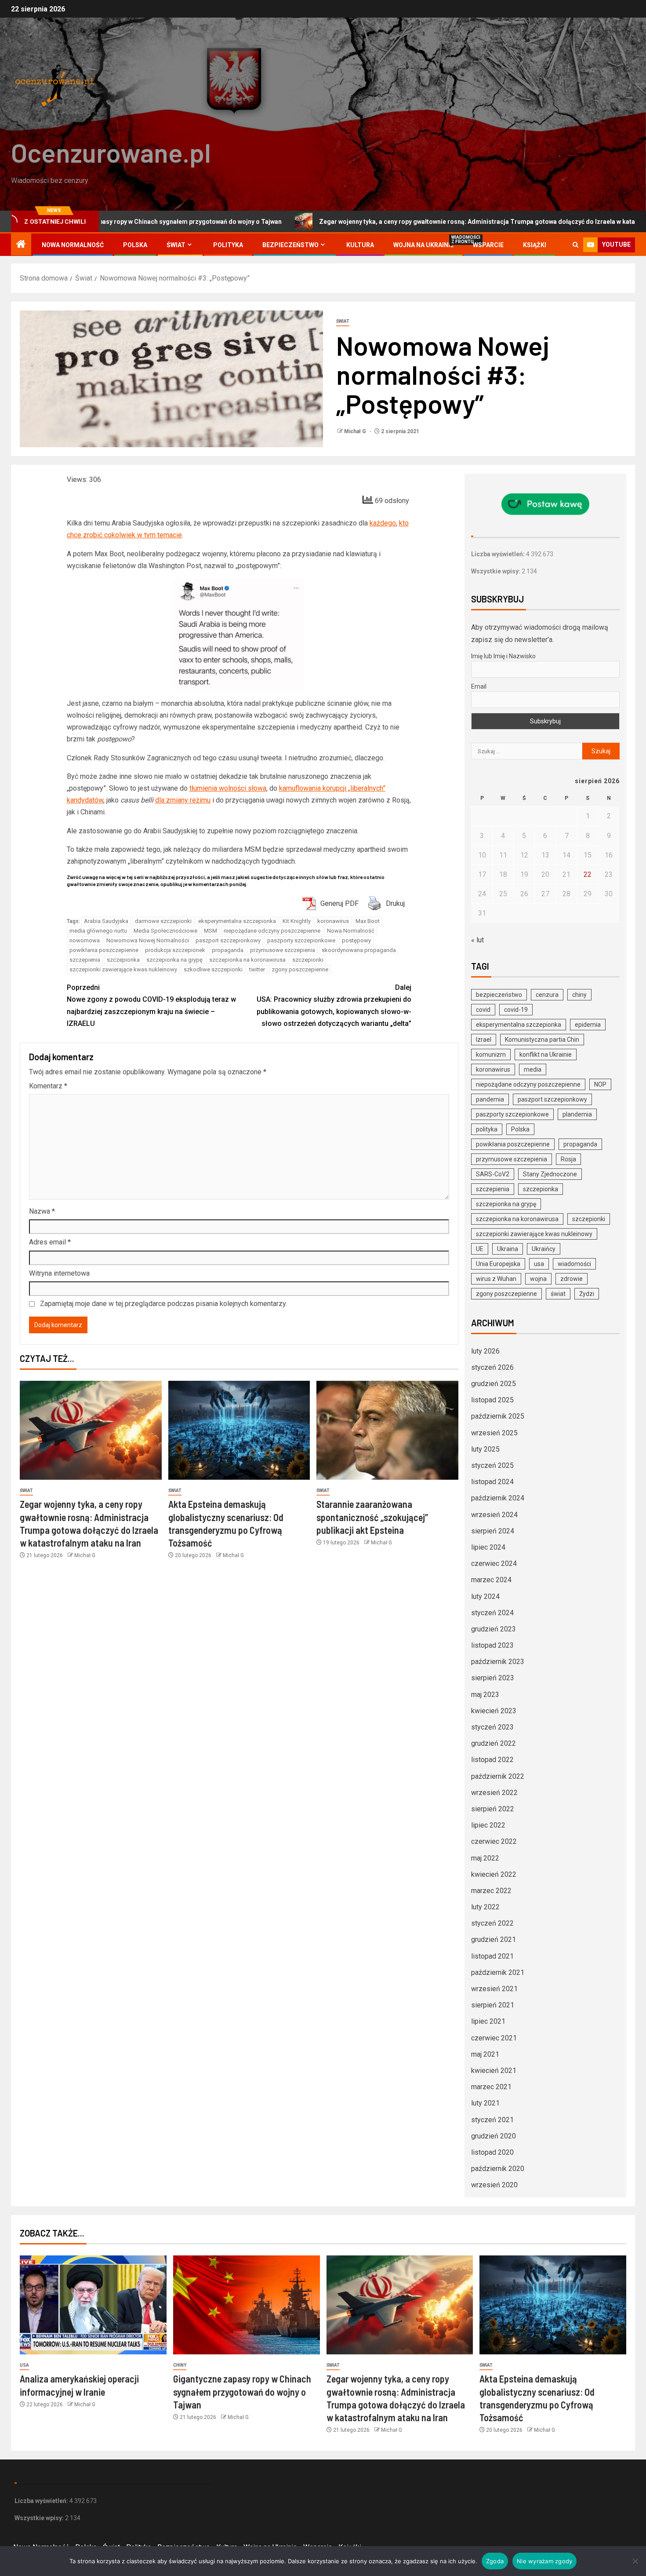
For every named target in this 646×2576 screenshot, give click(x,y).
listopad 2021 (492, 1956)
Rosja (568, 1159)
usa (539, 1264)
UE (480, 1249)
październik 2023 (498, 1662)
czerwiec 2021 (494, 2038)
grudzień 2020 (494, 2136)
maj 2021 (485, 2054)
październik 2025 (498, 1416)
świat (558, 1294)
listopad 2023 (492, 1645)
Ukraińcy (544, 1249)
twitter (257, 969)
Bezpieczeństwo (290, 245)
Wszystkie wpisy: (496, 571)
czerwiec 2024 (494, 1563)
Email (479, 686)
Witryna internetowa (59, 1273)
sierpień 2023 (493, 1678)
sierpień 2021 (493, 2005)
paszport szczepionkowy (228, 940)
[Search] (575, 245)
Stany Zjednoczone (550, 1174)
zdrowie (572, 1279)
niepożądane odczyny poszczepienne (272, 931)
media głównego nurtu (98, 931)
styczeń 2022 (492, 1923)
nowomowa (85, 940)
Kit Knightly (297, 921)
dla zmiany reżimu (183, 800)
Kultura (360, 245)
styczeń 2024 (492, 1613)
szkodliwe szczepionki (213, 969)
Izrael (484, 1040)
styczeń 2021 (492, 2120)
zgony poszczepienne (300, 969)
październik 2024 (498, 1498)
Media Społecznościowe (165, 931)
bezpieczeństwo (499, 995)
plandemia (577, 1114)
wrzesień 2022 (494, 1793)
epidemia (588, 1025)
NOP (600, 1084)
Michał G (356, 431)
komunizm (491, 1054)
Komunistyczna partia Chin (542, 1040)
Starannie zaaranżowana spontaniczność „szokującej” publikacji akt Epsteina (372, 1517)
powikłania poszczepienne (104, 950)
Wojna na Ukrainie (423, 245)
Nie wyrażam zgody (544, 2561)
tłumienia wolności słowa (228, 788)
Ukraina (508, 1249)
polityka (487, 1129)
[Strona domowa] (21, 245)
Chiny (180, 2365)
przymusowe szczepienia (283, 950)
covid (483, 1010)
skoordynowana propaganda (359, 950)
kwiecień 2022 (494, 1874)
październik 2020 (498, 2169)
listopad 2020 (492, 2152)
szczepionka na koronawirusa (247, 960)
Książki (535, 245)
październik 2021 (498, 1972)
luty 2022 (485, 1907)
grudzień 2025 (494, 1384)
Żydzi (587, 1294)
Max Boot (368, 921)
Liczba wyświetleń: (499, 554)
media (533, 1069)
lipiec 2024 (488, 1547)
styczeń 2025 (492, 1465)
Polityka (228, 245)
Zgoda (495, 2561)
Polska (135, 245)
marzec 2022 (491, 1891)
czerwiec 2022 (494, 1841)
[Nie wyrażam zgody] (635, 2561)
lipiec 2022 (488, 1825)
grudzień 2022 (494, 1743)
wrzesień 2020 (494, 2185)
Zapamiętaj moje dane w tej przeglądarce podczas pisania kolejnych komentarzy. (163, 1304)
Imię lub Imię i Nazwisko (503, 656)
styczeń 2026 (492, 1367)
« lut (477, 940)
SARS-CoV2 (493, 1174)
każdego (383, 523)
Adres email (50, 1242)
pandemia (490, 1099)
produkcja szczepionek (175, 950)
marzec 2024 (491, 1580)
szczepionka (123, 960)
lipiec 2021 (488, 2021)
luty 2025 (485, 1449)
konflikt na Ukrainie (546, 1054)
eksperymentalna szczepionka (237, 921)
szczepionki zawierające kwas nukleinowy (123, 969)
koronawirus (333, 921)
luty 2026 (485, 1351)
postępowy (356, 940)
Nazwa (42, 1211)
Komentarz (48, 1086)
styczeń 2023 (492, 1727)
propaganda (228, 950)
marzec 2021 (491, 2087)
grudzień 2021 (494, 1939)
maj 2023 (485, 1695)
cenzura (547, 995)
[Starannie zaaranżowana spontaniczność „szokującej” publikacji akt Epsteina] (387, 1430)
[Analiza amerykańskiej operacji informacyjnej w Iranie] (93, 2305)
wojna (538, 1279)
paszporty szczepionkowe (301, 940)
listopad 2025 (492, 1400)
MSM (210, 931)
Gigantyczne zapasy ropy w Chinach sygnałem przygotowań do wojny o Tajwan (242, 2392)
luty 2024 (485, 1596)
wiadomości (574, 1264)
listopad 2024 (492, 1482)
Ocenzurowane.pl (111, 152)
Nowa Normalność (73, 245)
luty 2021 (485, 2103)
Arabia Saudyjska (106, 921)
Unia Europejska (498, 1264)
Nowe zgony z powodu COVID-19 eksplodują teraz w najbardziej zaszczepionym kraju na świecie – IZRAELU (151, 1005)
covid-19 (516, 1010)
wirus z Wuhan (496, 1279)
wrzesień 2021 (494, 1989)
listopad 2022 (492, 1760)
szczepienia (85, 960)
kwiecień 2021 (494, 2071)
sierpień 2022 (493, 1809)
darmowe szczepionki (163, 921)
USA (24, 2365)
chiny (579, 995)
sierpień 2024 (493, 1531)
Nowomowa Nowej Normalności (148, 940)
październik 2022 (498, 1776)
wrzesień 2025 (494, 1433)
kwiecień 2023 (494, 1711)
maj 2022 (485, 1858)
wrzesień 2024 (494, 1515)
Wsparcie (488, 245)
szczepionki (308, 960)
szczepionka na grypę (174, 960)
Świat (176, 245)
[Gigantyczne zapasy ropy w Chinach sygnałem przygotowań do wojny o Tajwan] (247, 2305)
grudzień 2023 (494, 1629)
